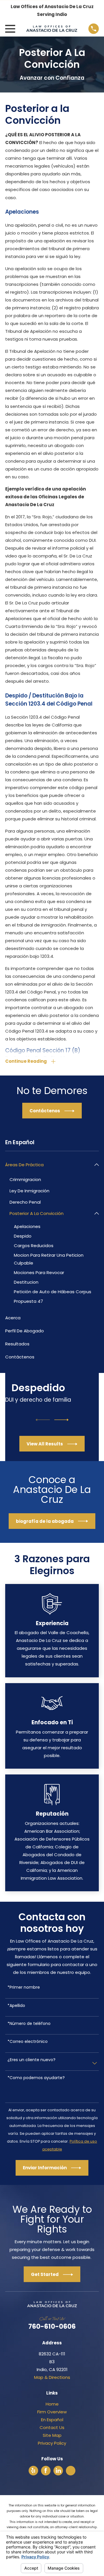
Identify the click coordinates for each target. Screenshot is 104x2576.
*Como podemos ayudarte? (36, 2078)
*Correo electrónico (28, 2042)
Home (52, 2404)
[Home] (52, 29)
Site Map (52, 2435)
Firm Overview (52, 2412)
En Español (52, 2420)
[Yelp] (33, 2470)
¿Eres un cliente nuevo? (31, 2060)
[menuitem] (49, 1165)
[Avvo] (71, 2470)
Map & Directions (52, 2377)
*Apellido (16, 2006)
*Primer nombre (24, 1987)
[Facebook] (46, 2470)
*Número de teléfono (29, 2024)
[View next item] (62, 1420)
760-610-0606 (52, 2326)
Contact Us (52, 2427)
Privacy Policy (52, 2443)
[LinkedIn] (58, 2470)
